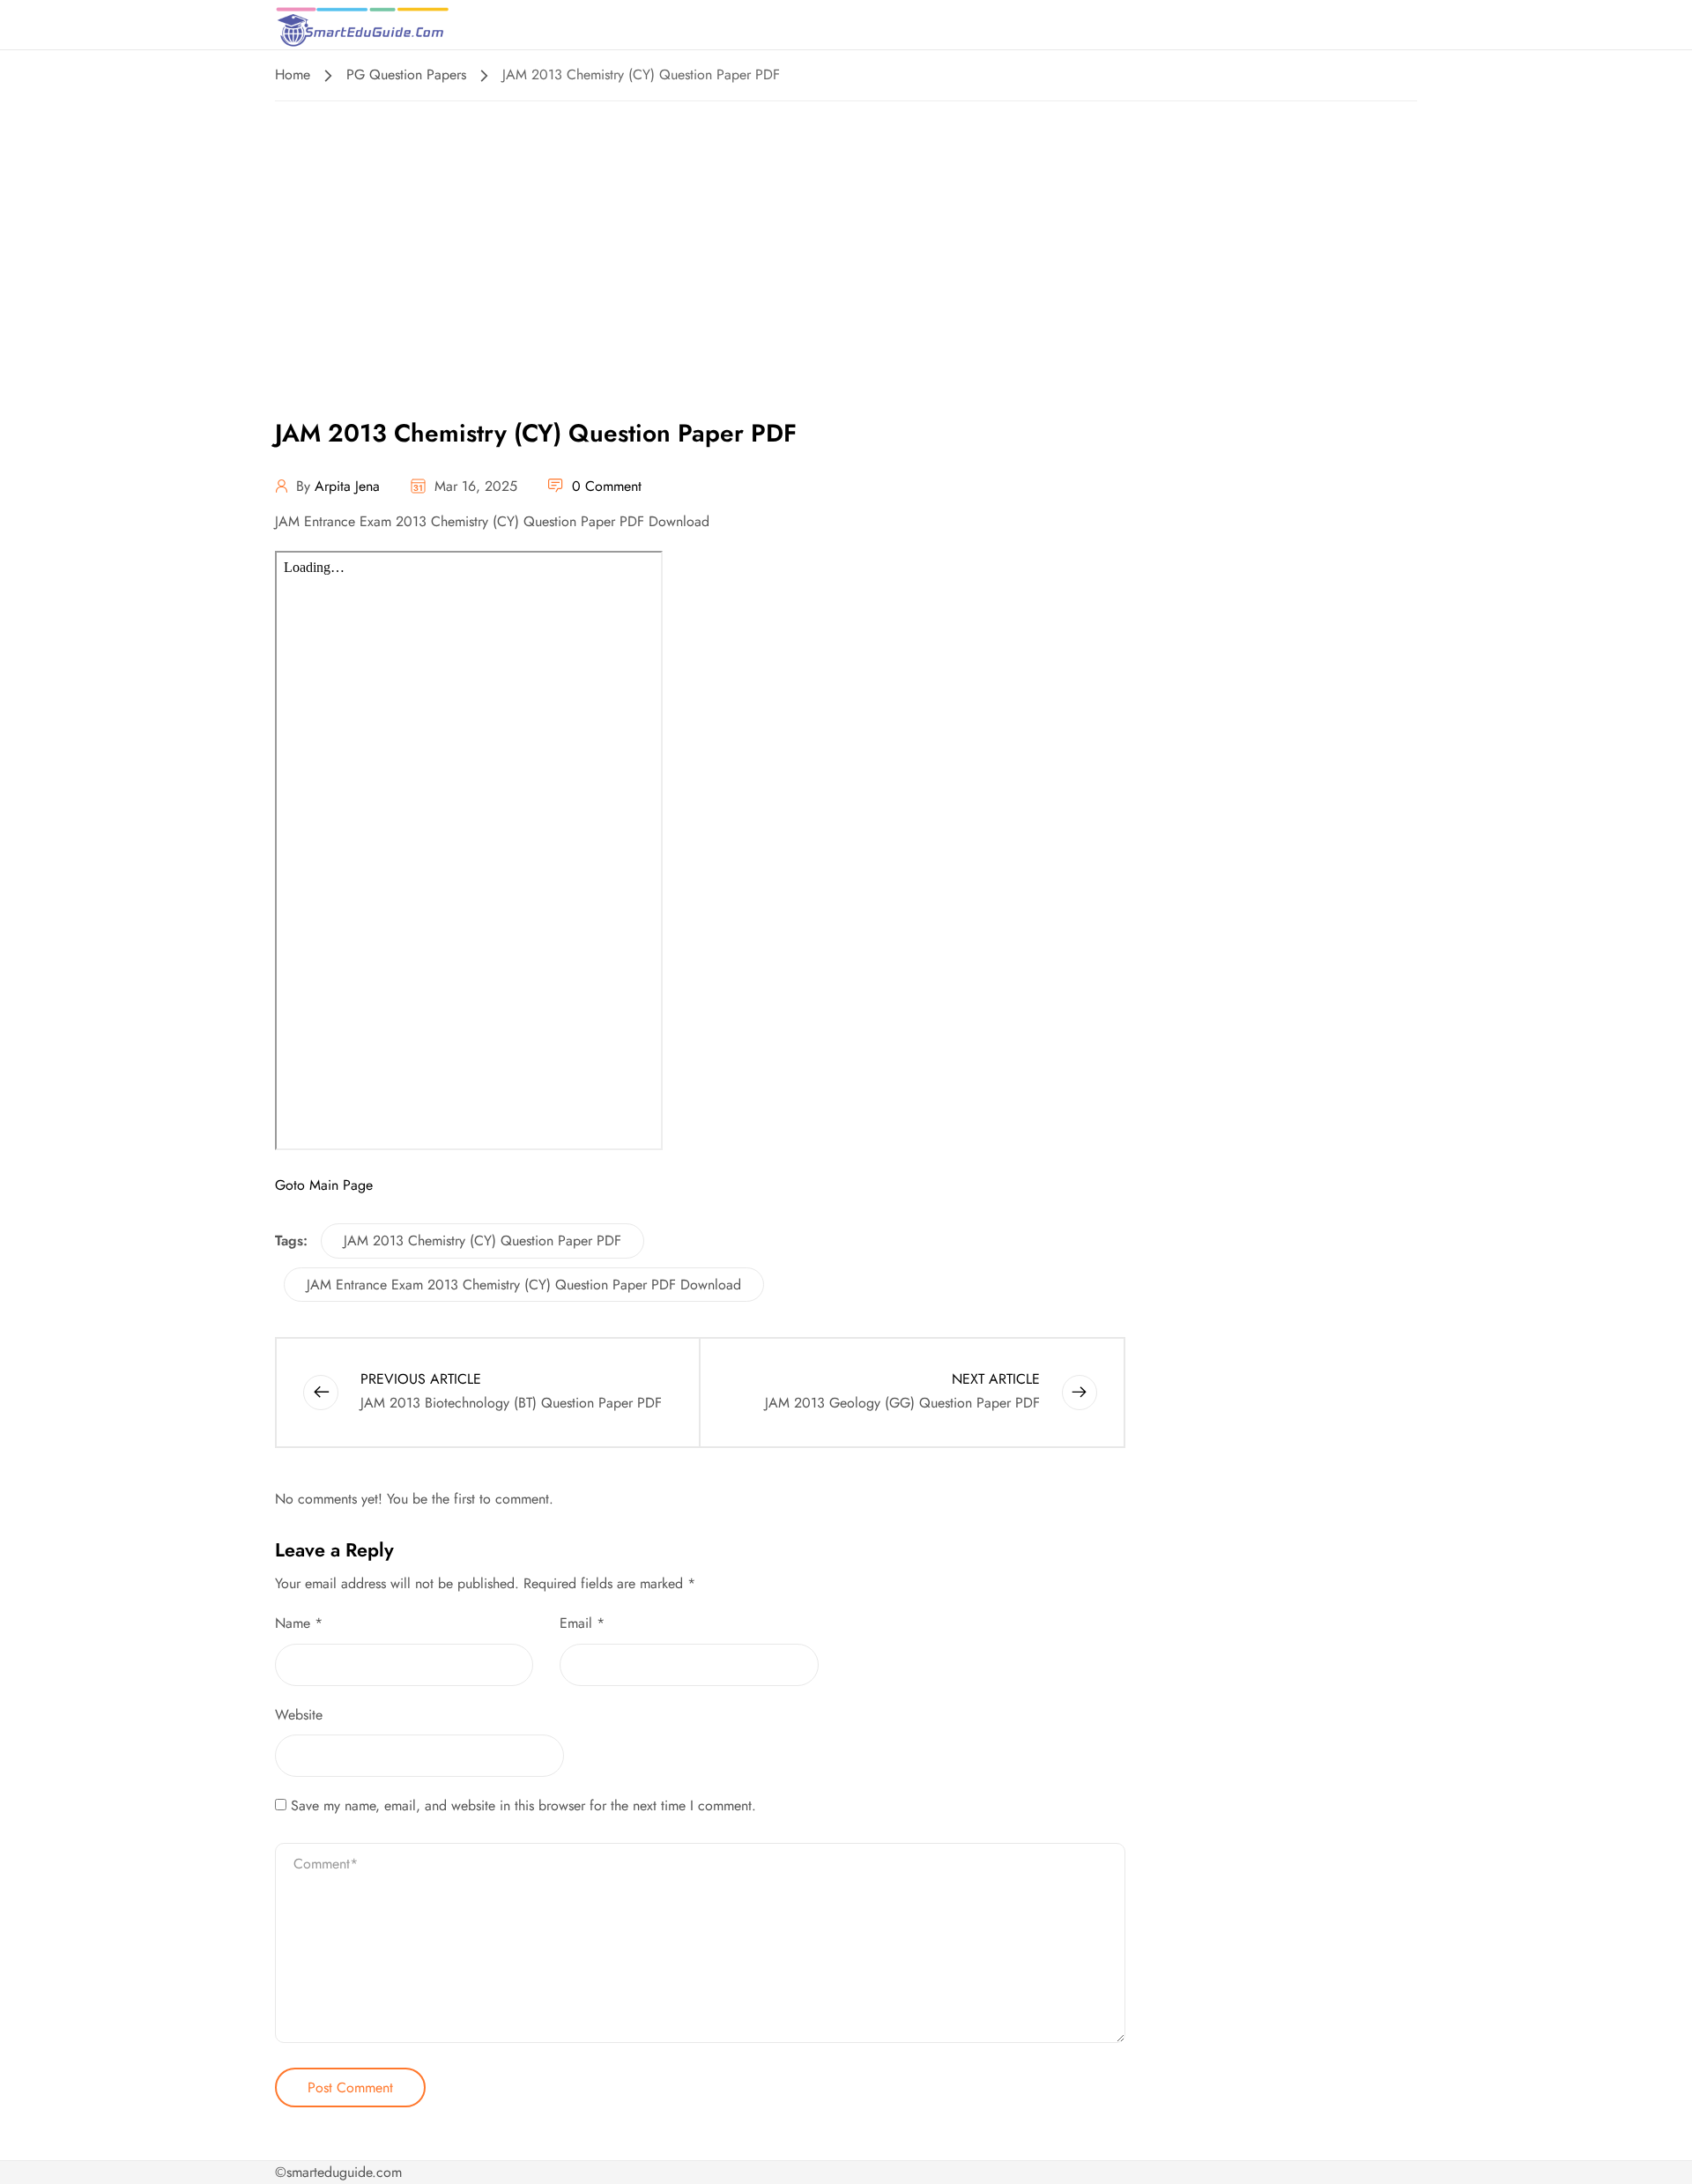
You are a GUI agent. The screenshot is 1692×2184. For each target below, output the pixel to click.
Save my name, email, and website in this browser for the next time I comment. (523, 1805)
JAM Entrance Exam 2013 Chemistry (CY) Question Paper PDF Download (524, 1285)
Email (582, 1623)
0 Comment (607, 486)
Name (299, 1623)
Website (299, 1715)
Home (293, 74)
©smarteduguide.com (338, 2172)
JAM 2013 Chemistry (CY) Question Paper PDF (482, 1241)
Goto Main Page (324, 1185)
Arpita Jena (347, 486)
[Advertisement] (846, 234)
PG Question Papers (406, 74)
